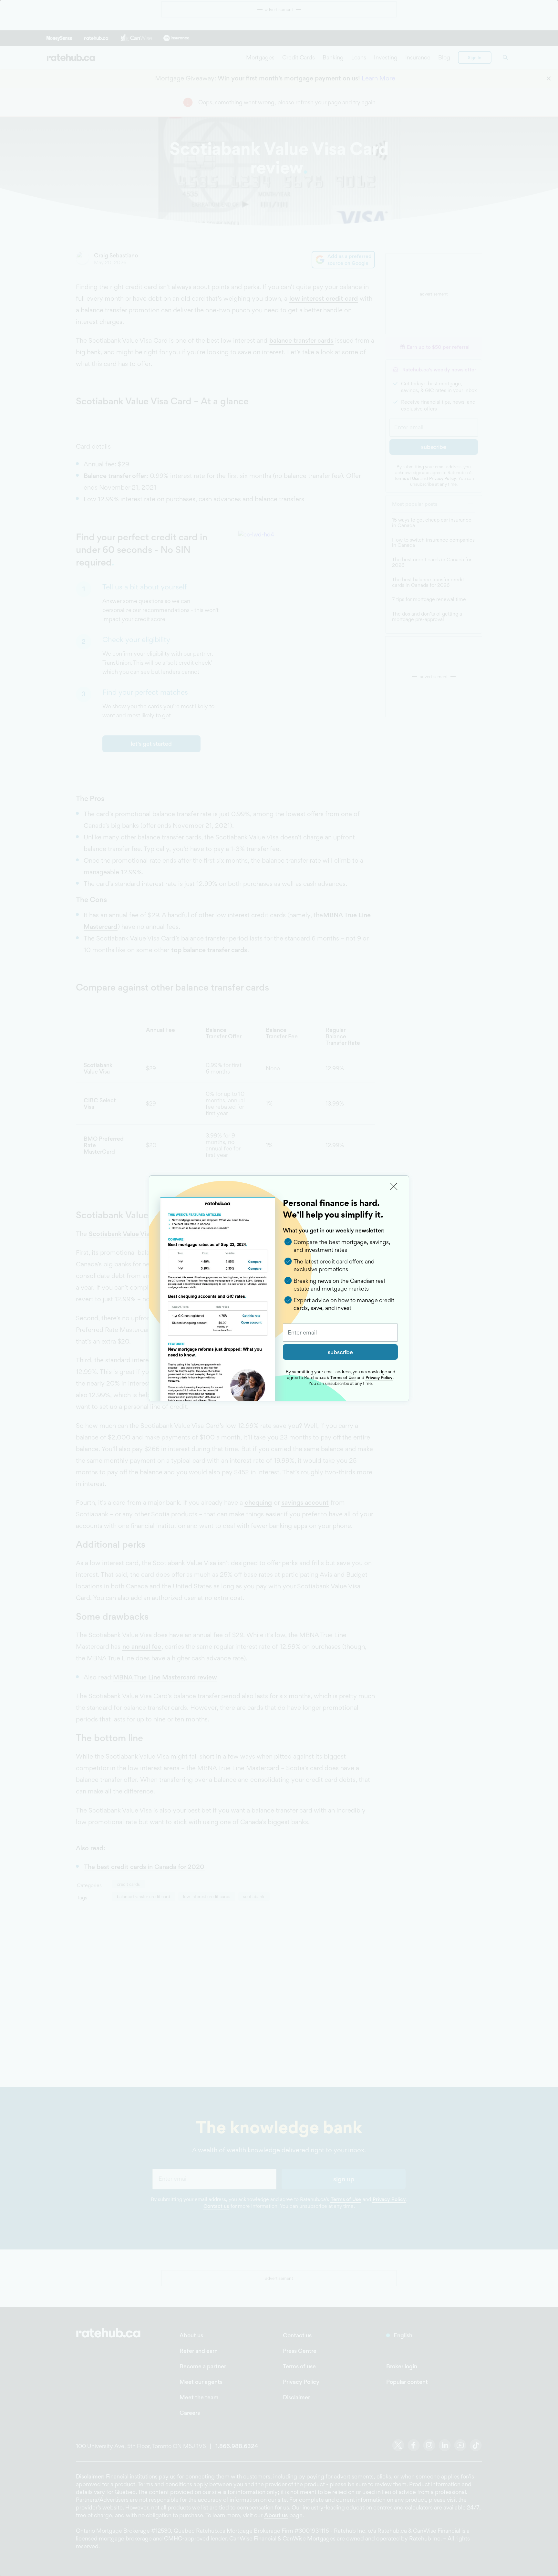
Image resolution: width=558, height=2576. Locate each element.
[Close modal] (394, 1187)
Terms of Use (343, 1377)
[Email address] (340, 1333)
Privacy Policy (379, 1377)
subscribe (340, 1352)
